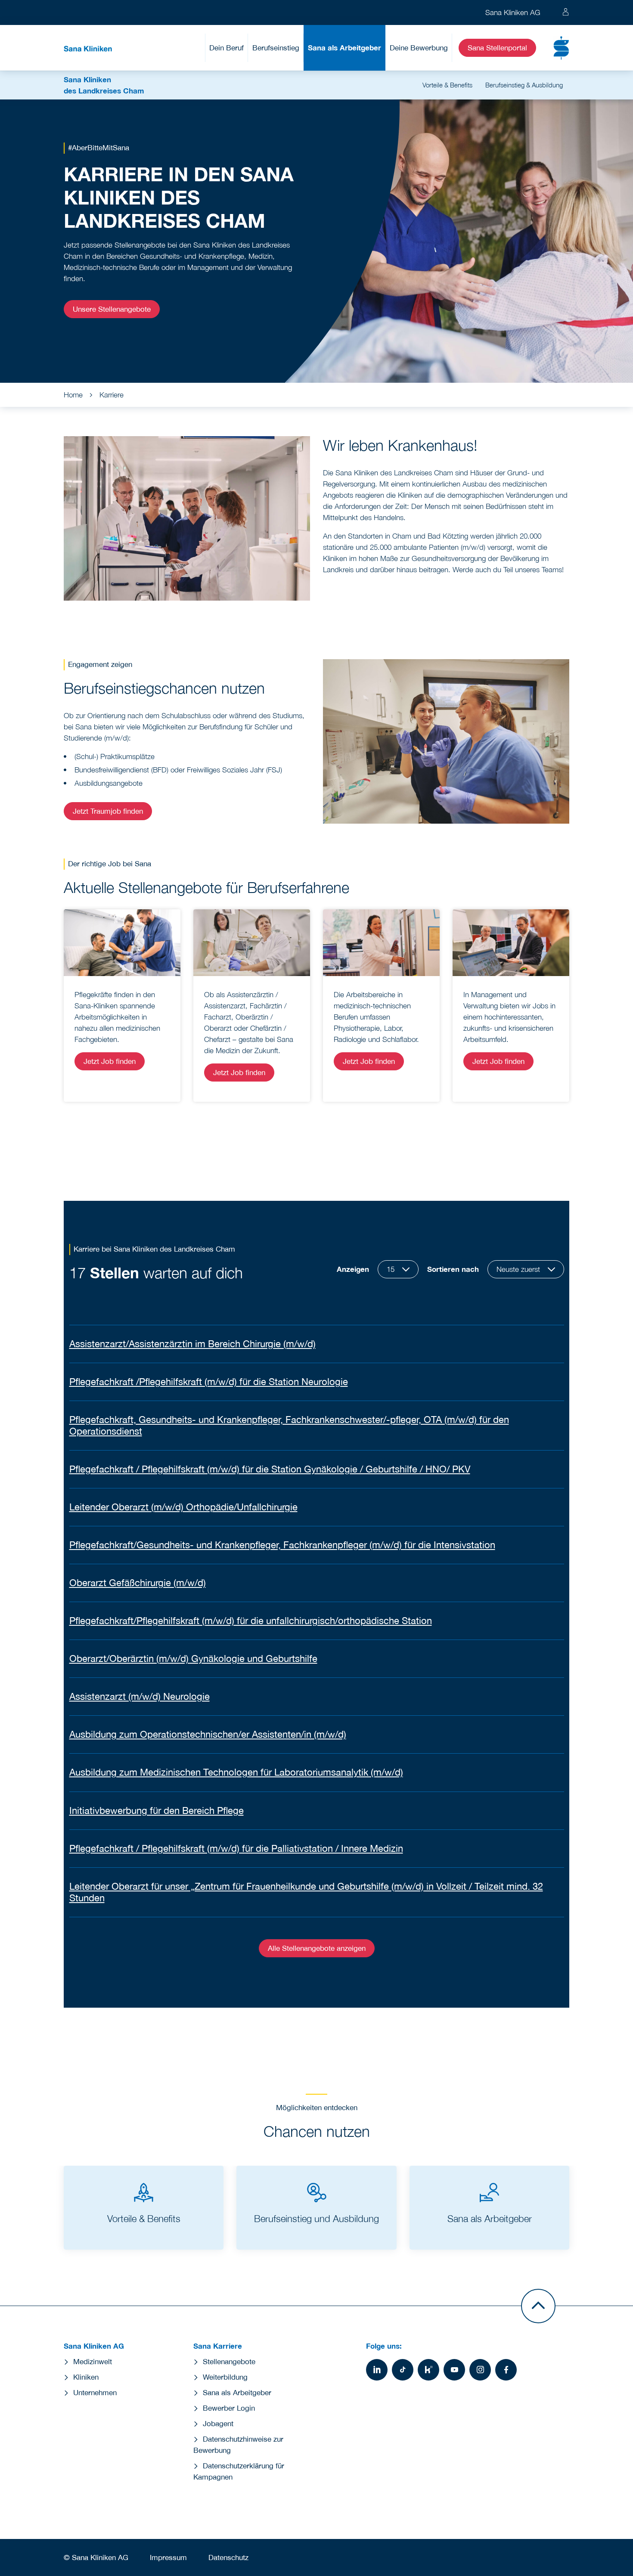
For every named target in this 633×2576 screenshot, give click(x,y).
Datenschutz (228, 2557)
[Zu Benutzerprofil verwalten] (566, 12)
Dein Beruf (227, 48)
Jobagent (218, 2424)
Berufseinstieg (276, 48)
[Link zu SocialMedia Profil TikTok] (403, 2370)
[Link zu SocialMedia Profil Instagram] (480, 2370)
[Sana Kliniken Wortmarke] (88, 48)
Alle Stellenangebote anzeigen (317, 1948)
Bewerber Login (229, 2408)
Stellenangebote (229, 2362)
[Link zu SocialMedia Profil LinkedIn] (377, 2370)
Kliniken (86, 2377)
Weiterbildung (225, 2377)
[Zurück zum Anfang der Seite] (538, 2306)
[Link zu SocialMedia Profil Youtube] (454, 2370)
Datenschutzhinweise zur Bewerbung (238, 2445)
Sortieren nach (453, 1269)
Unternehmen (95, 2393)
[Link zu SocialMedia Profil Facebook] (506, 2370)
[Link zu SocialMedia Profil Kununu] (428, 2370)
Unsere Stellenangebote (112, 309)
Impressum (168, 2557)
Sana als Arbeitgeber (344, 48)
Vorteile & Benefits (447, 85)
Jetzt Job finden (110, 1061)
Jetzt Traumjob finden (108, 811)
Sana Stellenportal (497, 48)
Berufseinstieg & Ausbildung (524, 85)
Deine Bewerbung (419, 48)
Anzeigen (353, 1269)
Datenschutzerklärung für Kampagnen (239, 2471)
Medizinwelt (93, 2362)
